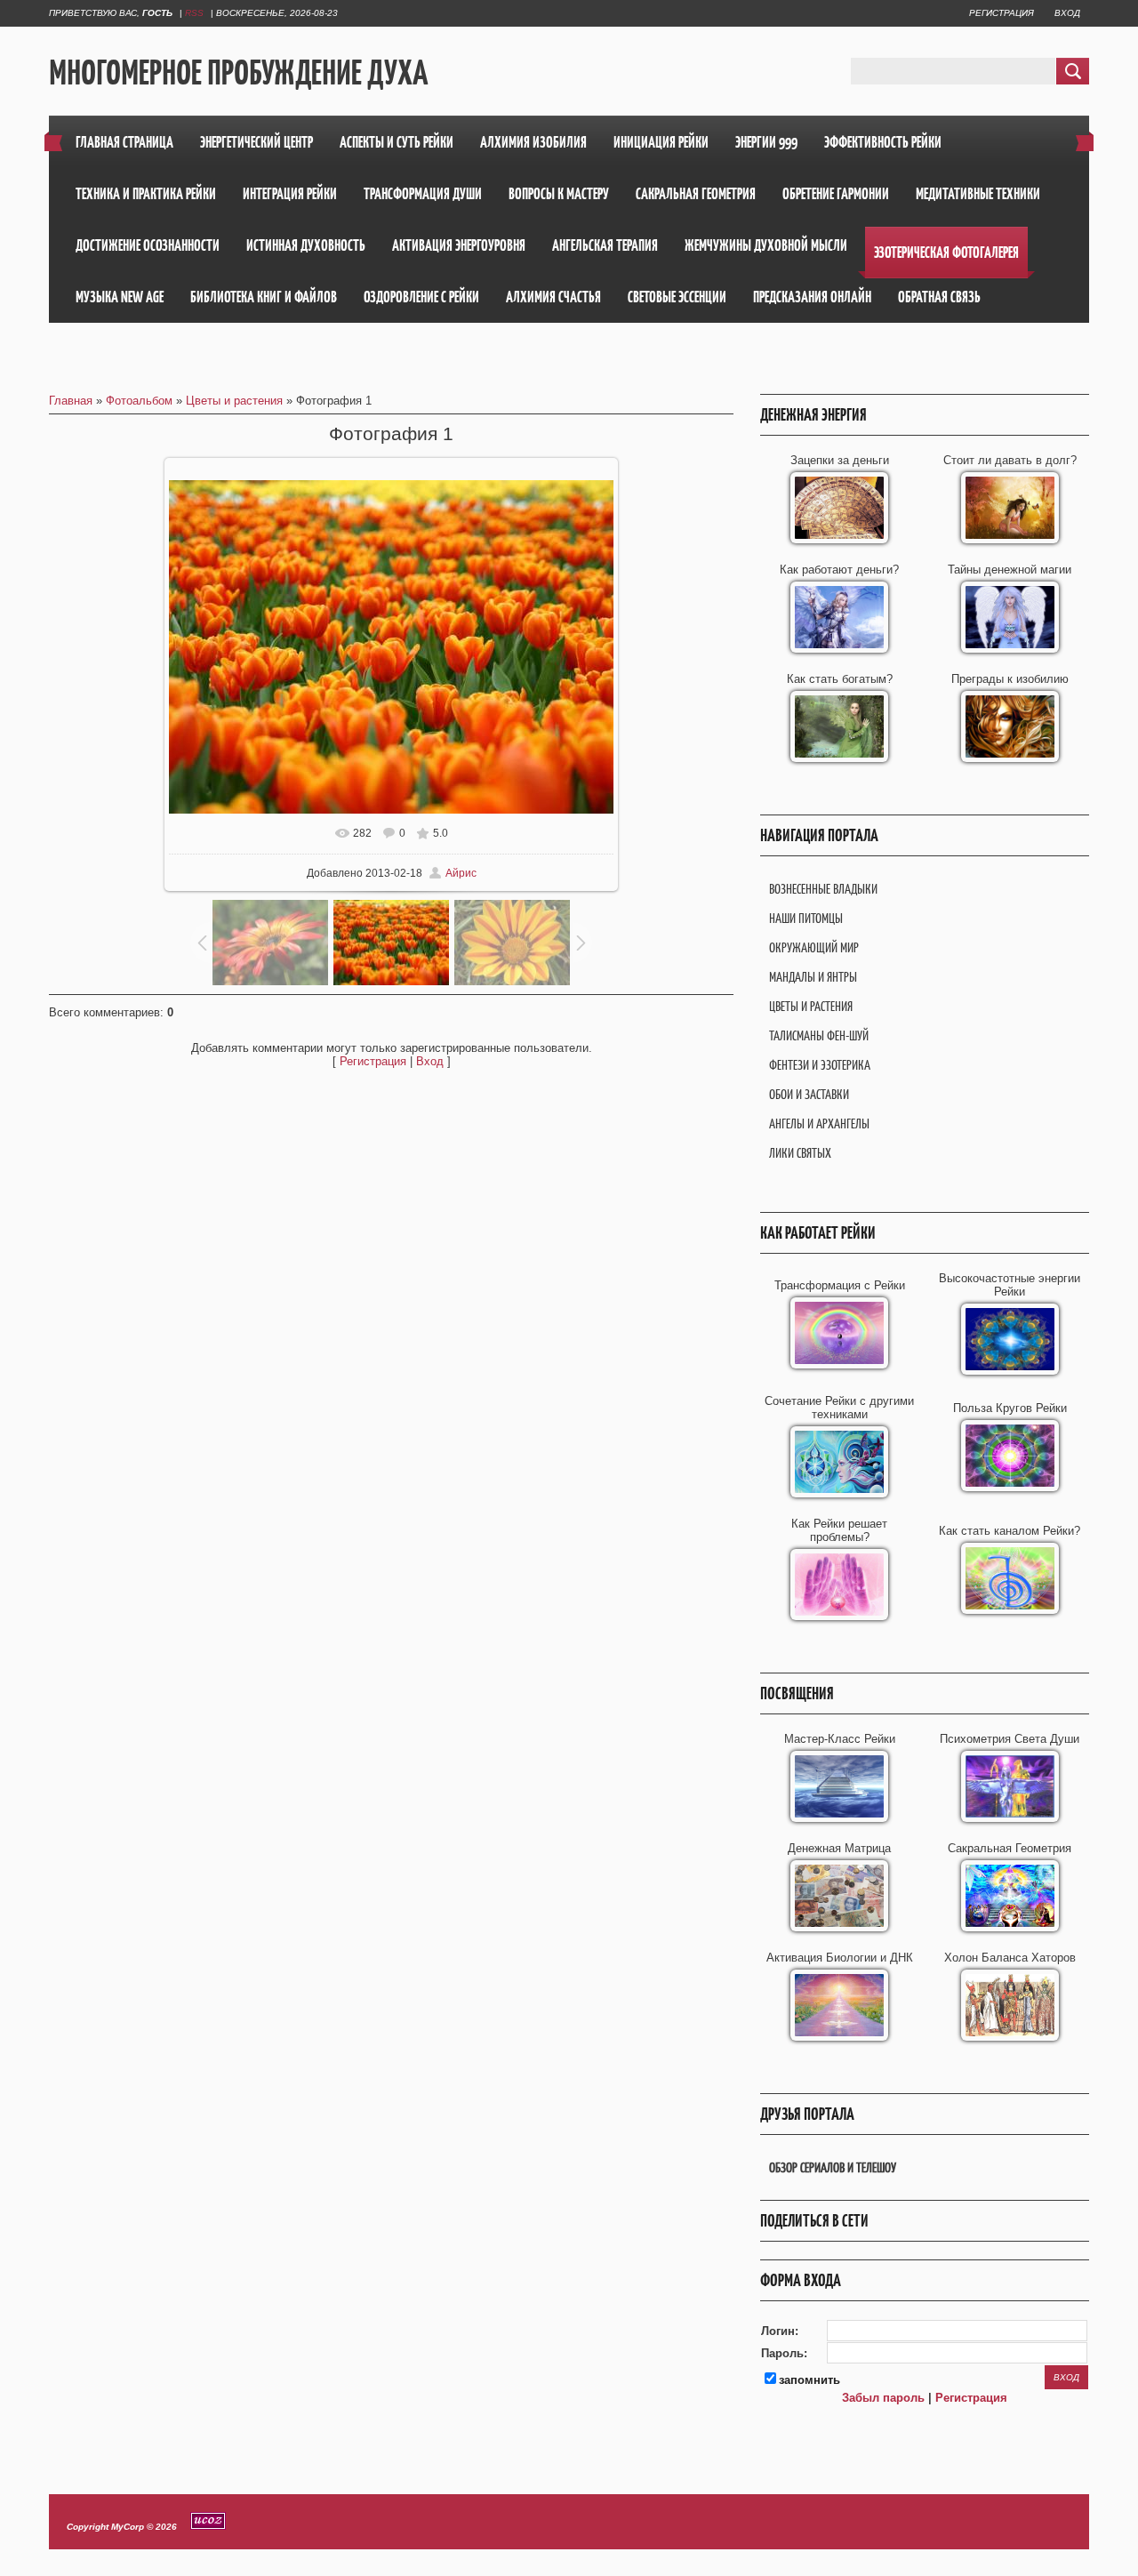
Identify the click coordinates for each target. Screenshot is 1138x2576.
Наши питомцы (806, 918)
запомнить (809, 2380)
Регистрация (1002, 13)
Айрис (461, 873)
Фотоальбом (139, 401)
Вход (1067, 13)
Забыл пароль (883, 2398)
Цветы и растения (234, 401)
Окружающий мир (814, 947)
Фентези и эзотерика (820, 1065)
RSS (194, 13)
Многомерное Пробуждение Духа (238, 72)
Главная (71, 401)
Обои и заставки (809, 1094)
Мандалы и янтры (813, 977)
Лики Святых (800, 1153)
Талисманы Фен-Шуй (819, 1035)
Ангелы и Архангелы (819, 1123)
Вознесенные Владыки (823, 889)
